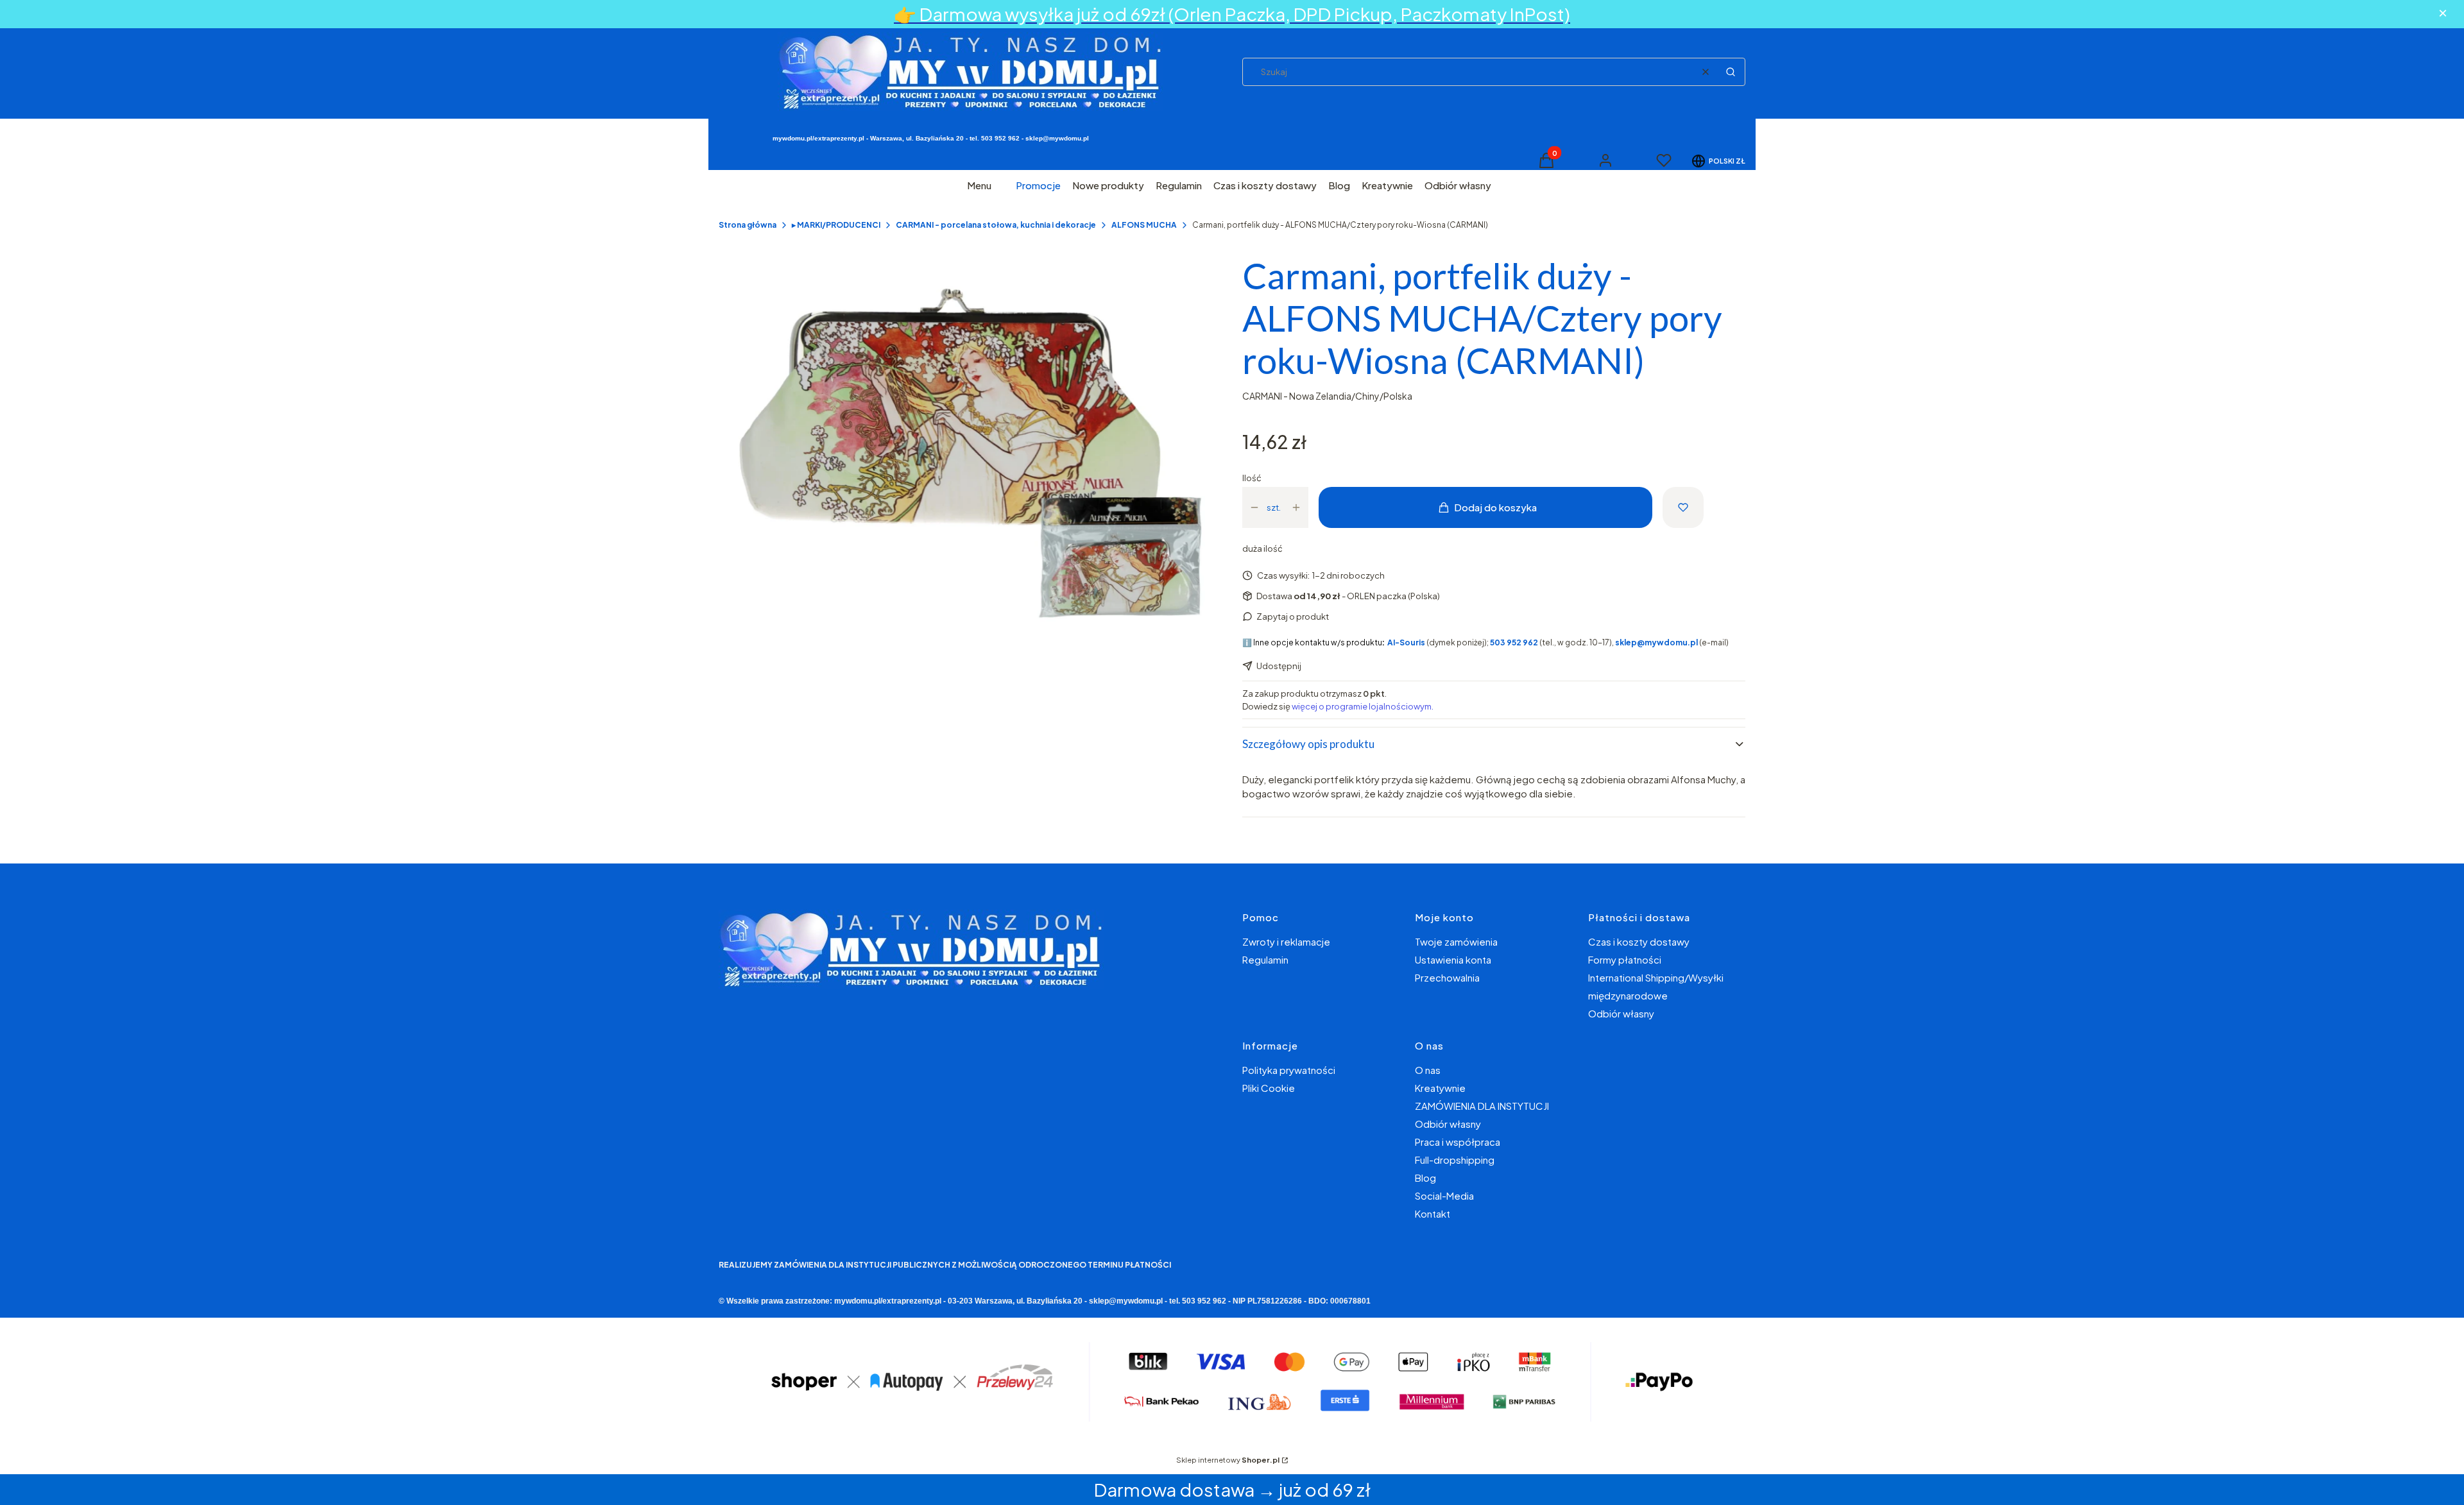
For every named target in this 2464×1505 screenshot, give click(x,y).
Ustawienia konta (1453, 959)
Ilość (1252, 478)
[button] (1731, 72)
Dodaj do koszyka (1495, 507)
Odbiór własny (1621, 1013)
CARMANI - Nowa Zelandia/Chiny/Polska (1327, 396)
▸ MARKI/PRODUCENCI (836, 225)
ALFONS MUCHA (1144, 225)
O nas (1428, 1070)
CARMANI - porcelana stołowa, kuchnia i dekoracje (996, 225)
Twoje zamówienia (1456, 941)
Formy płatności (1625, 959)
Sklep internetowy (1228, 1460)
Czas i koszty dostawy (1639, 941)
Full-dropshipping (1455, 1160)
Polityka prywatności (1289, 1070)
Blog (1425, 1178)
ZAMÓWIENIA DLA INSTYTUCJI (1482, 1106)
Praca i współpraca (1458, 1142)
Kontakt (1433, 1213)
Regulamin (1265, 959)
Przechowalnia (1447, 977)
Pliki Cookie (1269, 1088)
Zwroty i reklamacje (1286, 941)
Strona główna (748, 225)
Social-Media (1444, 1195)
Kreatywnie (1440, 1088)
